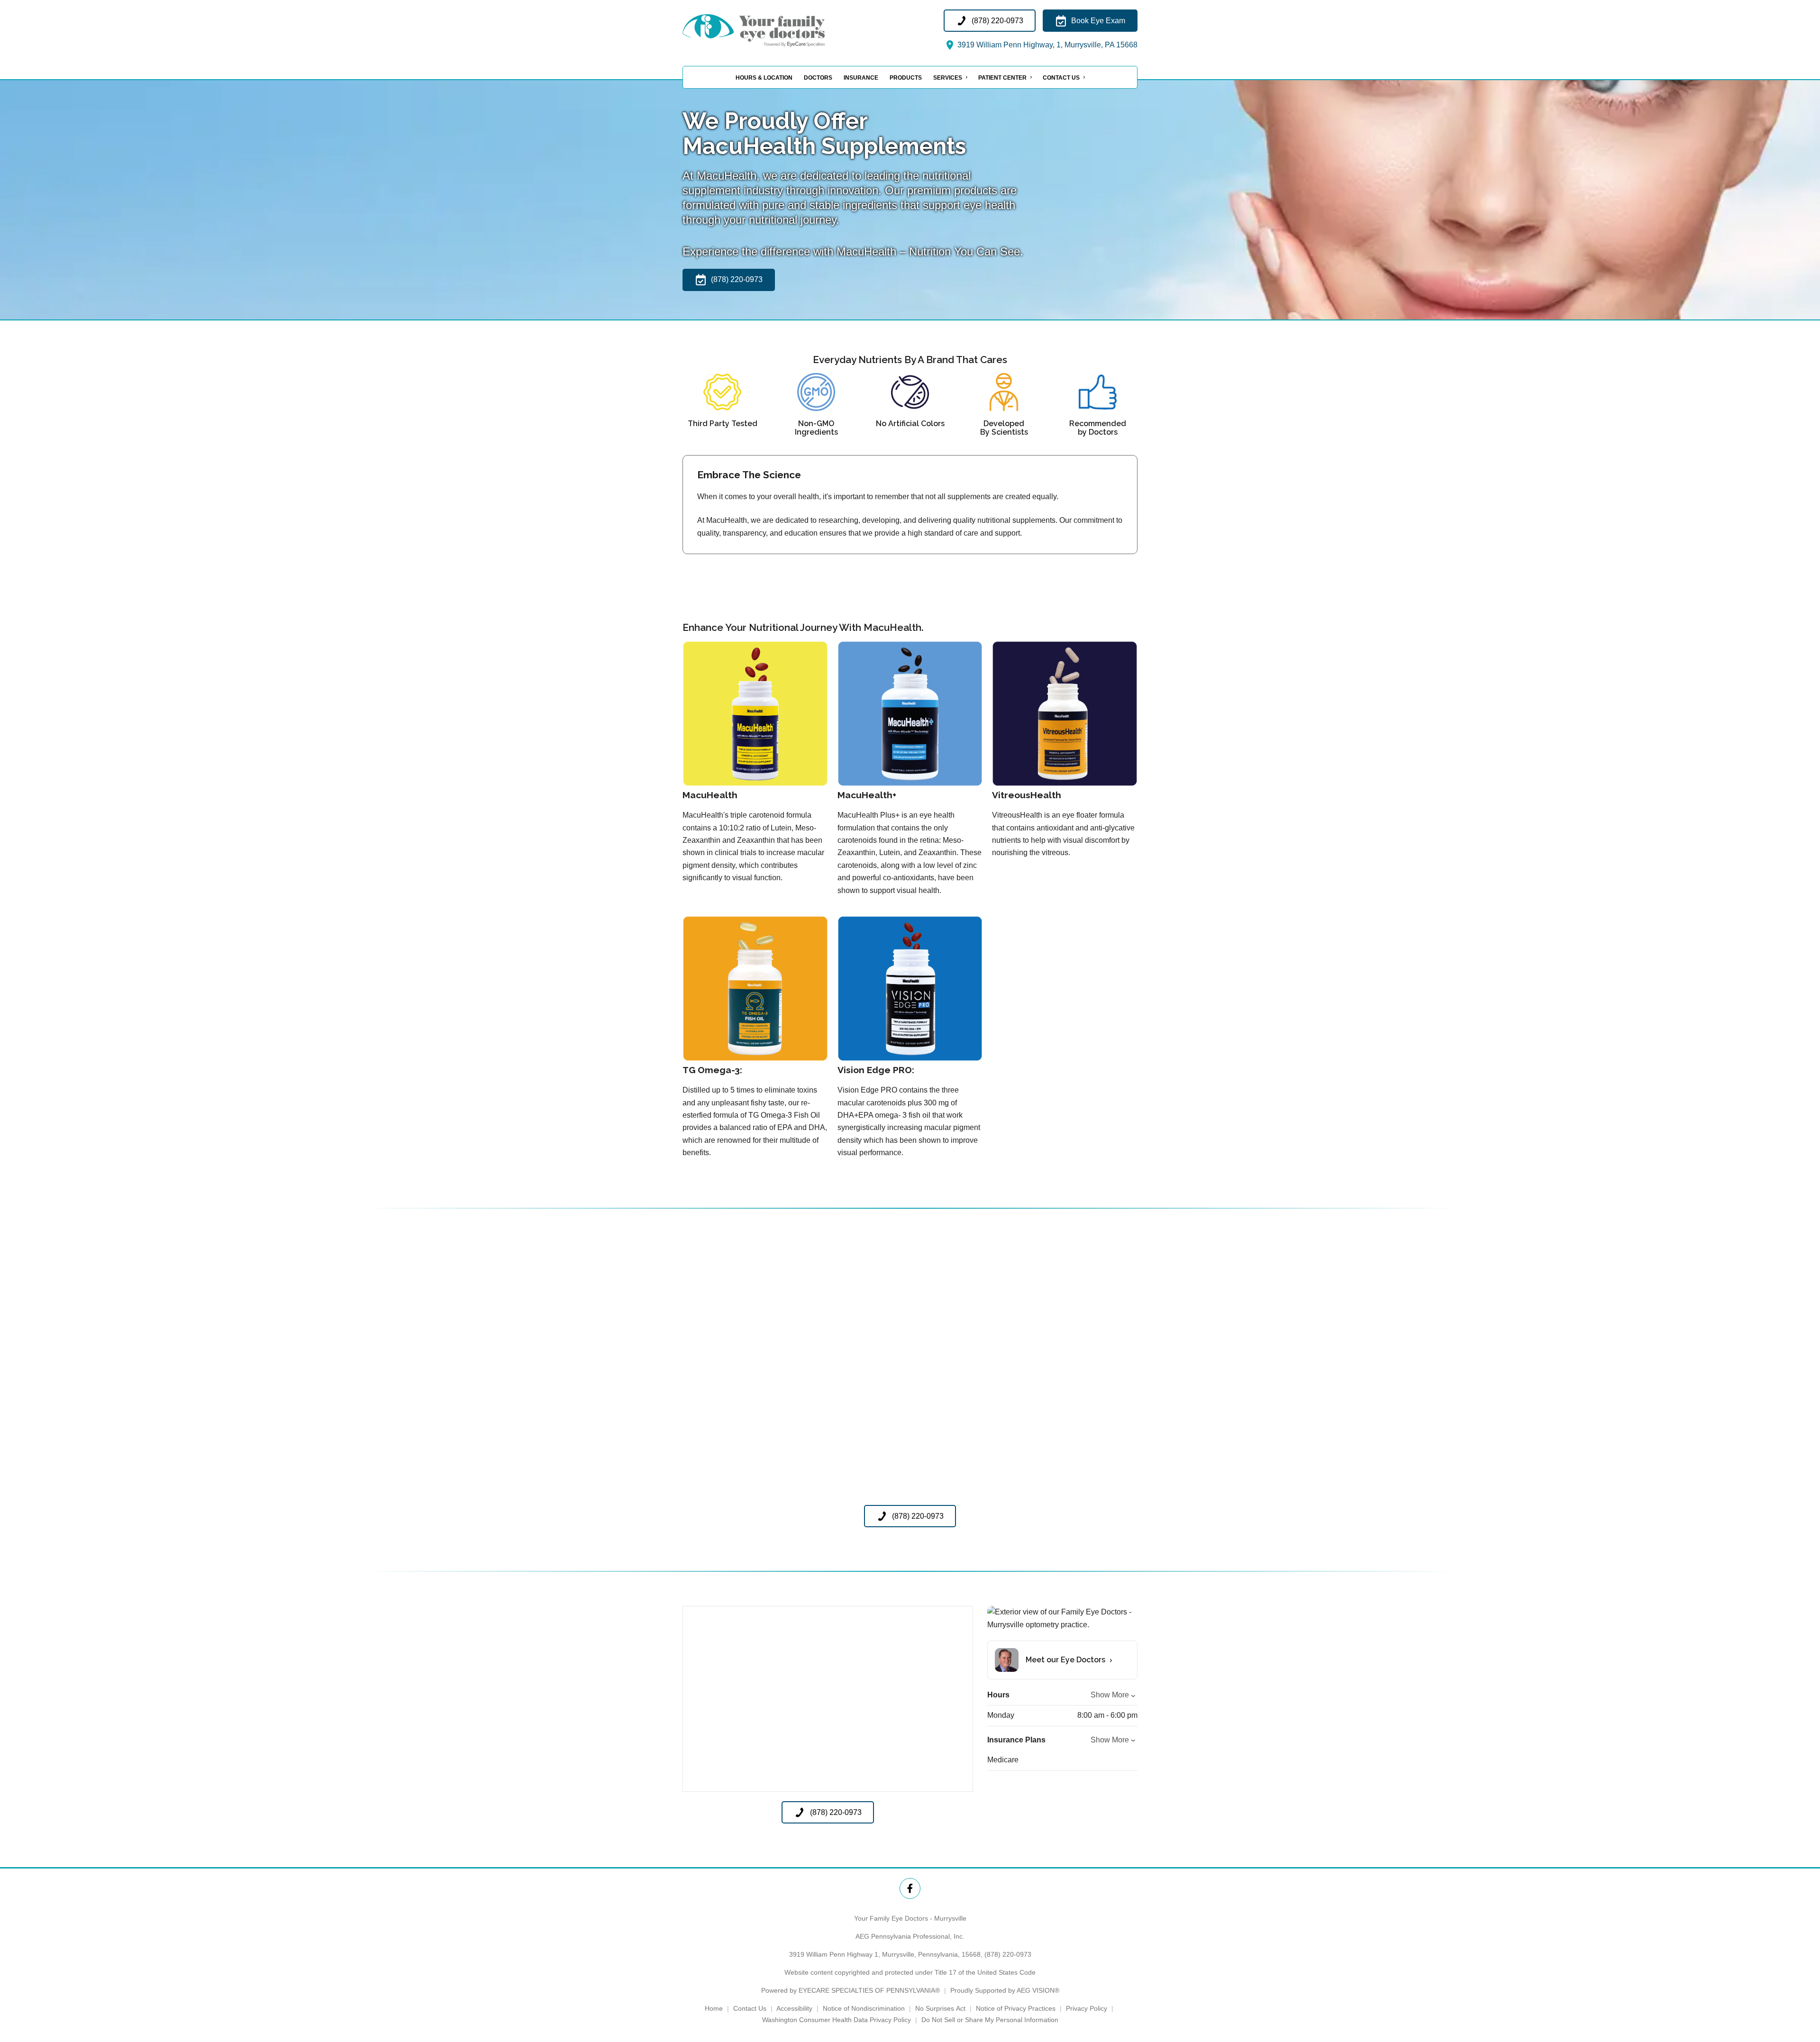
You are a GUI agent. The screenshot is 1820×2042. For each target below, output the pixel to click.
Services (948, 78)
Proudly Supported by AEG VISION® (1005, 1990)
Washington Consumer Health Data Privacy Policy (837, 2020)
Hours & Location (764, 78)
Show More (1110, 1695)
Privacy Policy (1087, 2008)
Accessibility (794, 2008)
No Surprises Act (940, 2008)
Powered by (851, 1990)
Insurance (861, 78)
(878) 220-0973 (1008, 1954)
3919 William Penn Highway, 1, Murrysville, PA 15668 (1046, 45)
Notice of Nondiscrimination (864, 2008)
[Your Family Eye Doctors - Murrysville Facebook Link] (910, 1888)
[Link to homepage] (777, 30)
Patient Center (1002, 78)
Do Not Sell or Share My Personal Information (990, 2020)
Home (714, 2008)
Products (906, 78)
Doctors (818, 78)
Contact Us (1061, 78)
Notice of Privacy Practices (1016, 2008)
